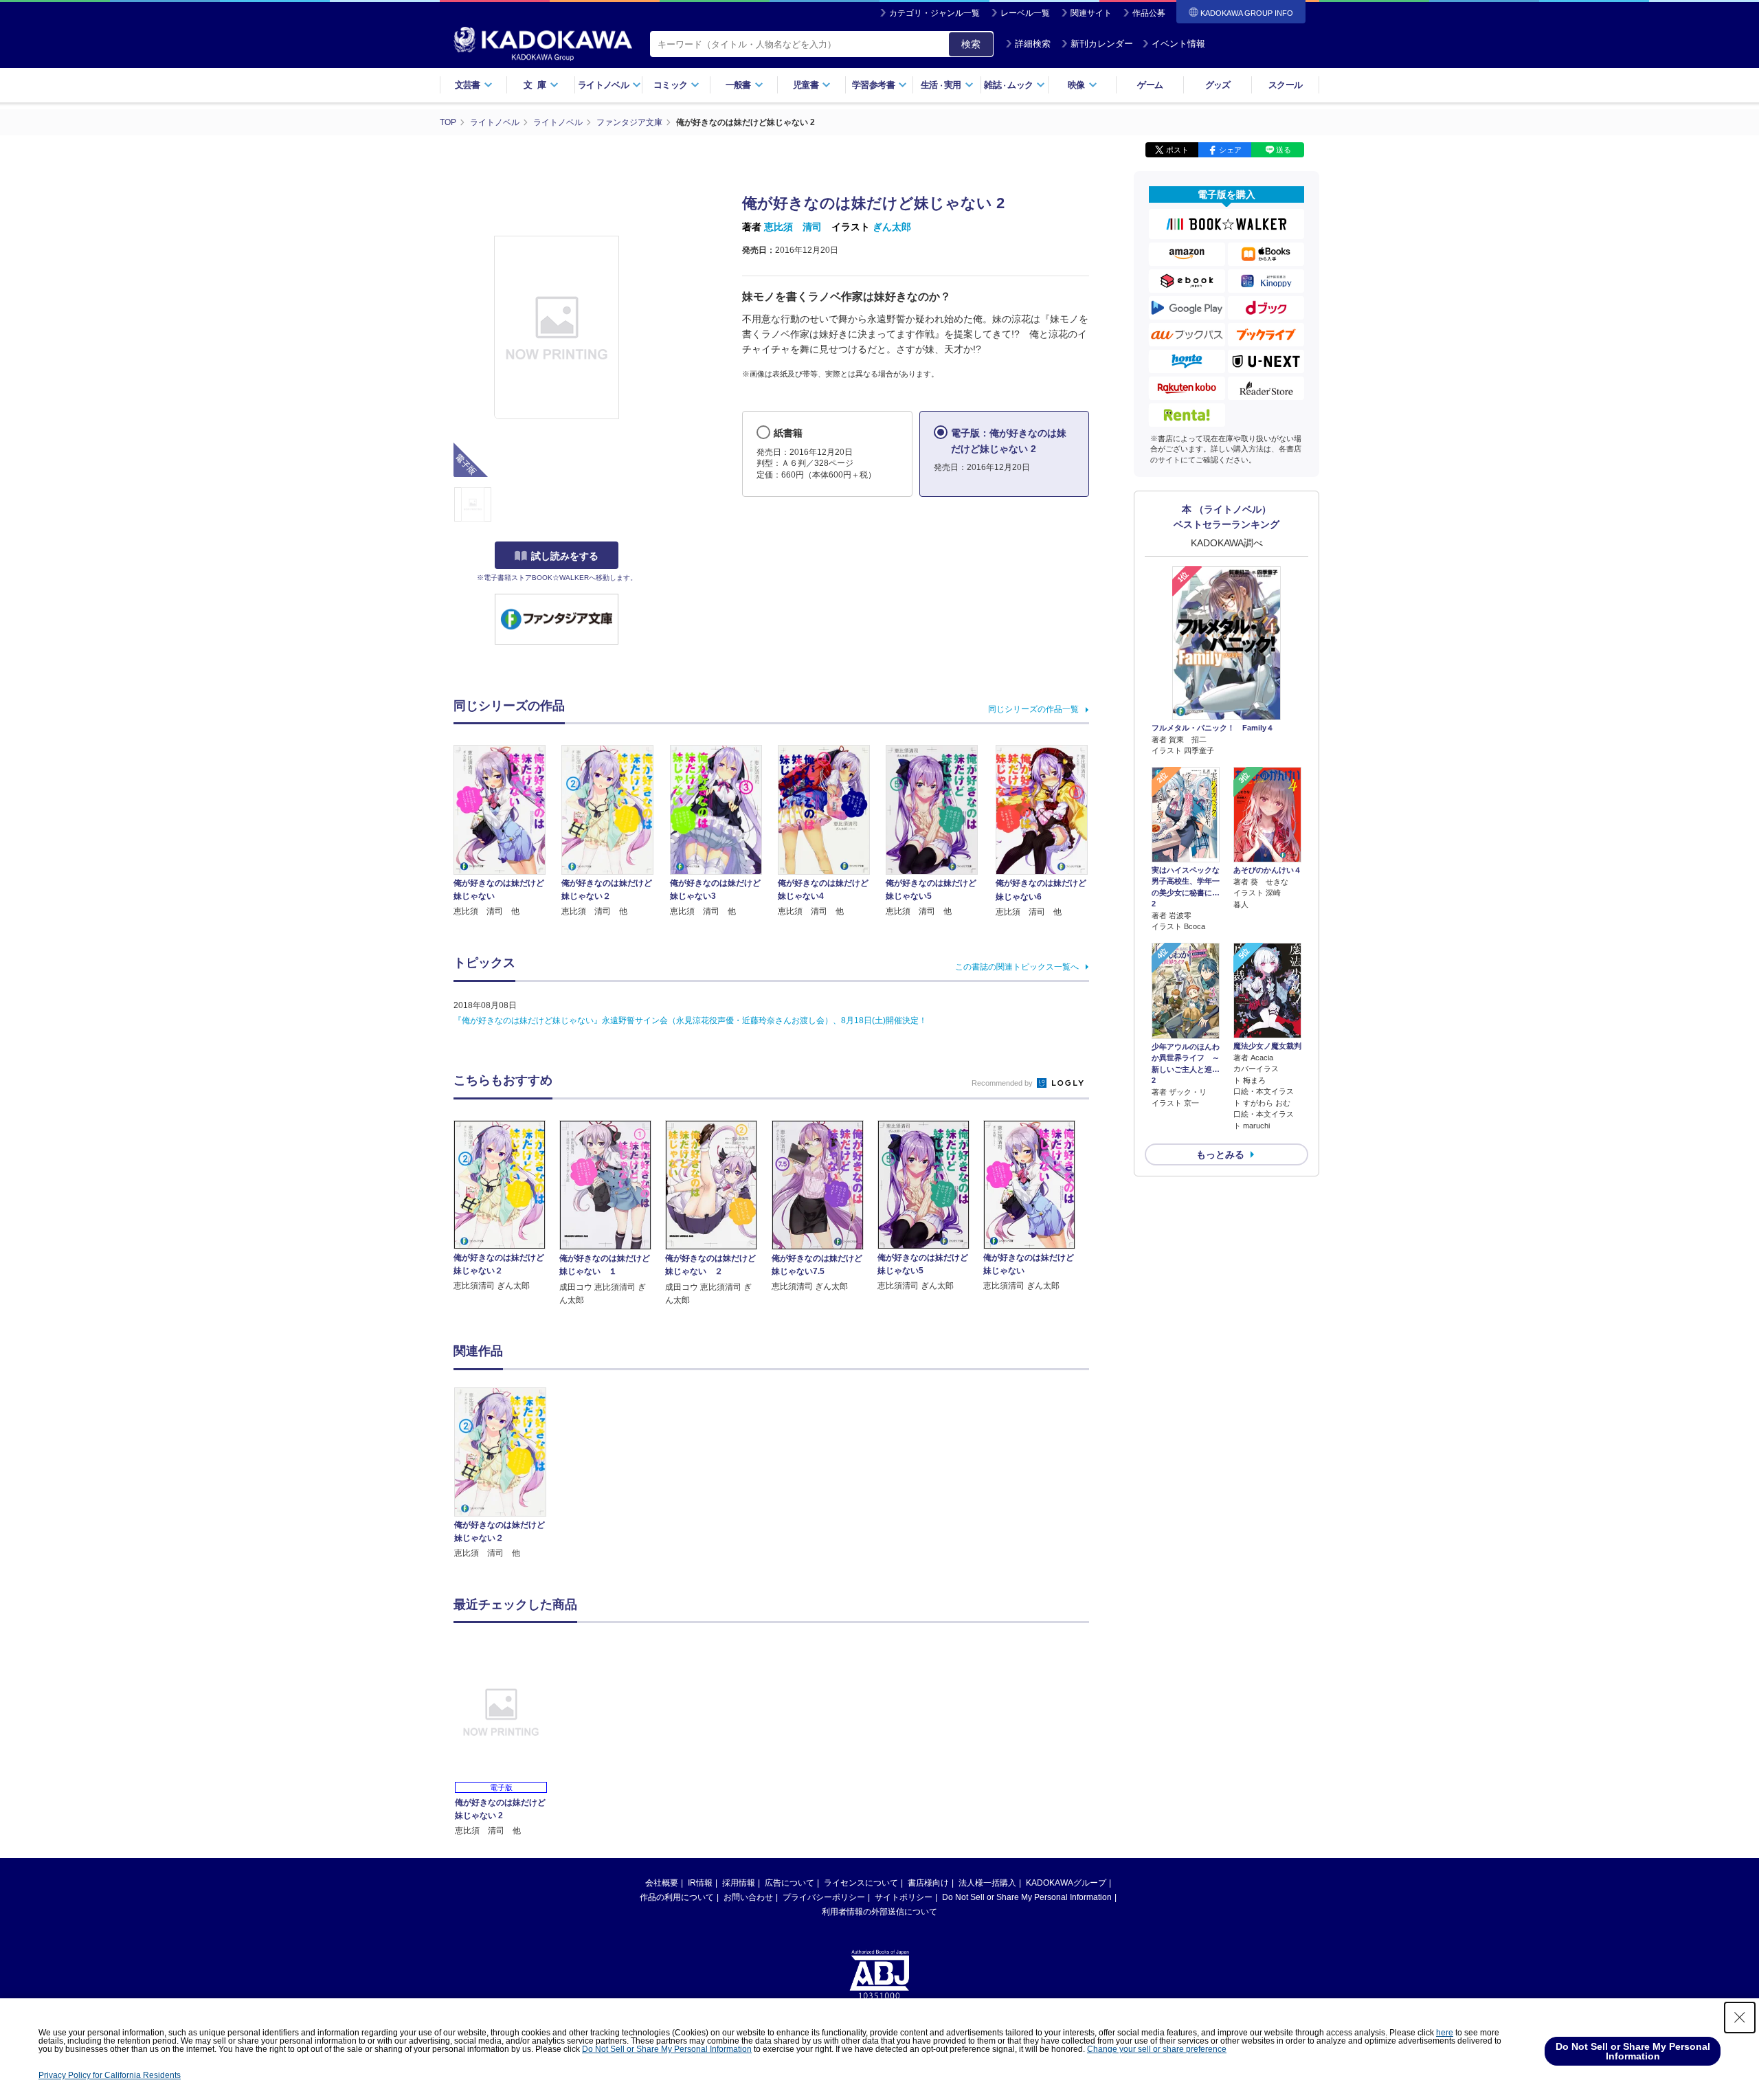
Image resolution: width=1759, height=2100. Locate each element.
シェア (1230, 150)
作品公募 (1149, 13)
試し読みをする (565, 556)
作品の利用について (677, 1897)
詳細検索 (1033, 44)
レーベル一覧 (1025, 13)
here (1445, 2033)
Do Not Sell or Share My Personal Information (1027, 1897)
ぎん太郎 (892, 227)
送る (1284, 150)
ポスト (1177, 150)
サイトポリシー (904, 1897)
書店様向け (928, 1883)
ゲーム (1150, 85)
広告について (789, 1883)
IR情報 (700, 1883)
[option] (508, 1474)
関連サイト (1091, 13)
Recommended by (1003, 1083)
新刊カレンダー (1102, 44)
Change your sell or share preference (1157, 2049)
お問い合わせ (748, 1897)
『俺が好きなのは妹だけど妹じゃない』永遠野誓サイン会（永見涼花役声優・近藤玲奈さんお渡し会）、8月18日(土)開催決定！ (690, 1020)
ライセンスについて (861, 1883)
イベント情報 (1178, 44)
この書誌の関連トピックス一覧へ (1017, 967)
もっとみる (1220, 1154)
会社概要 (662, 1883)
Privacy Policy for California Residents (110, 2075)
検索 (971, 44)
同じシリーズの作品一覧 (1033, 709)
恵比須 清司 (793, 227)
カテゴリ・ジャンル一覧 (934, 13)
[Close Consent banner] (1740, 2018)
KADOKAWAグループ (1066, 1883)
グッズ (1218, 85)
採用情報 (739, 1883)
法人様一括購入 (987, 1883)
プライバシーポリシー (824, 1897)
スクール (1285, 85)
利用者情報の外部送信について (879, 1912)
